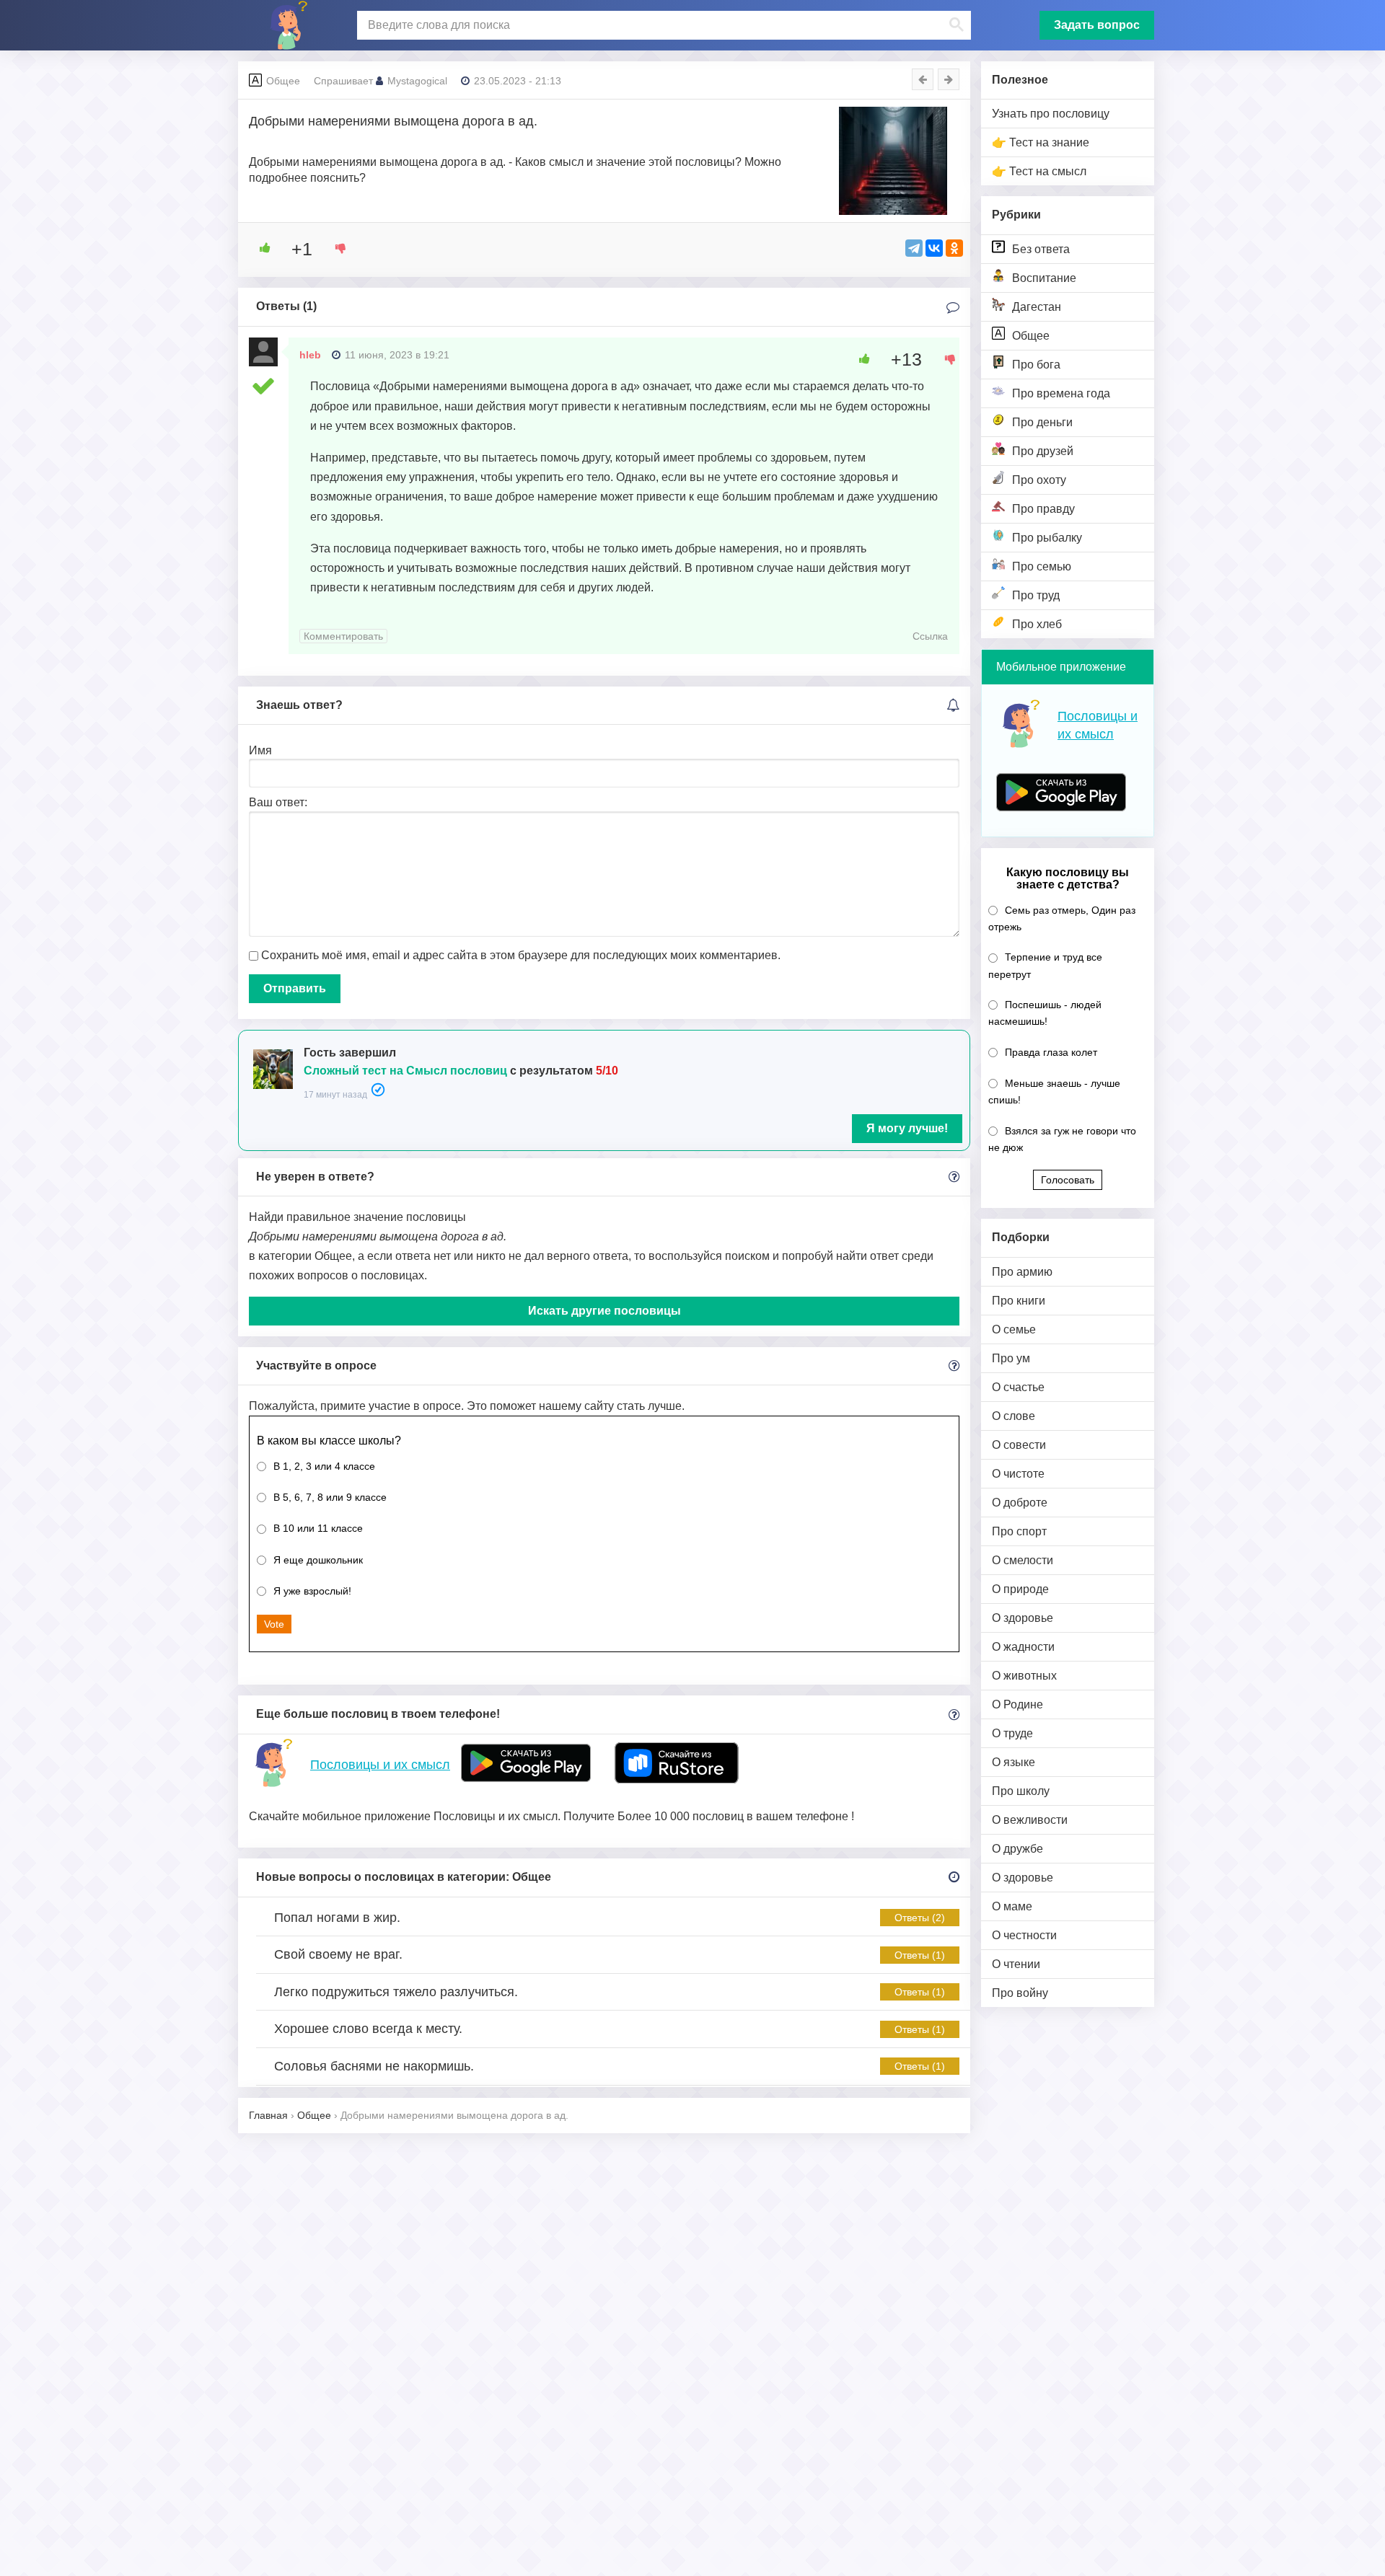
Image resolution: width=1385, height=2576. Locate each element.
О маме (1012, 1906)
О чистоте (1018, 1474)
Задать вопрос (1097, 25)
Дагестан (1037, 307)
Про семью (1042, 566)
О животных (1024, 1676)
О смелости (1023, 1560)
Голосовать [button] (1068, 1180)
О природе (1020, 1589)
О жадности (1023, 1647)
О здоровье (1023, 1618)
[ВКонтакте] (934, 248)
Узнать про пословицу (1051, 114)
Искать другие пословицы (604, 1311)
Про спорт (1019, 1531)
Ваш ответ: (278, 802)
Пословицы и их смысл (380, 1765)
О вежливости (1030, 1820)
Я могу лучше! (907, 1128)
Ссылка (930, 636)
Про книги (1019, 1301)
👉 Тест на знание (1041, 142)
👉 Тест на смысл (1039, 171)
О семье (1014, 1329)
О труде (1012, 1733)
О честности (1024, 1935)
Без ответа (1041, 249)
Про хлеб (1037, 624)
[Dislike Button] (335, 248)
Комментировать (343, 636)
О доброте (1020, 1503)
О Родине (1017, 1704)
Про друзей (1043, 451)
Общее (1031, 336)
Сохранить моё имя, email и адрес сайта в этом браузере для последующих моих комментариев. (521, 955)
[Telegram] (914, 248)
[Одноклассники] (954, 248)
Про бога (1036, 365)
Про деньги (1042, 422)
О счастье (1018, 1387)
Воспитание (1044, 278)
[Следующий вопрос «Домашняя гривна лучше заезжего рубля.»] (949, 79)
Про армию (1022, 1272)
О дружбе (1017, 1849)
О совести (1019, 1445)
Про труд (1036, 595)
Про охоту (1039, 480)
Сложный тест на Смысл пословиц (405, 1071)
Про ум (1011, 1358)
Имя (260, 750)
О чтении (1016, 1964)
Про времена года (1061, 393)
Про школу (1021, 1791)
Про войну (1020, 1993)
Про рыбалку (1047, 538)
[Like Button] (260, 248)
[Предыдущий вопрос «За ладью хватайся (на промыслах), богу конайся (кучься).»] (923, 79)
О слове (1014, 1416)
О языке (1014, 1762)
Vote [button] (274, 1624)
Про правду (1043, 509)
